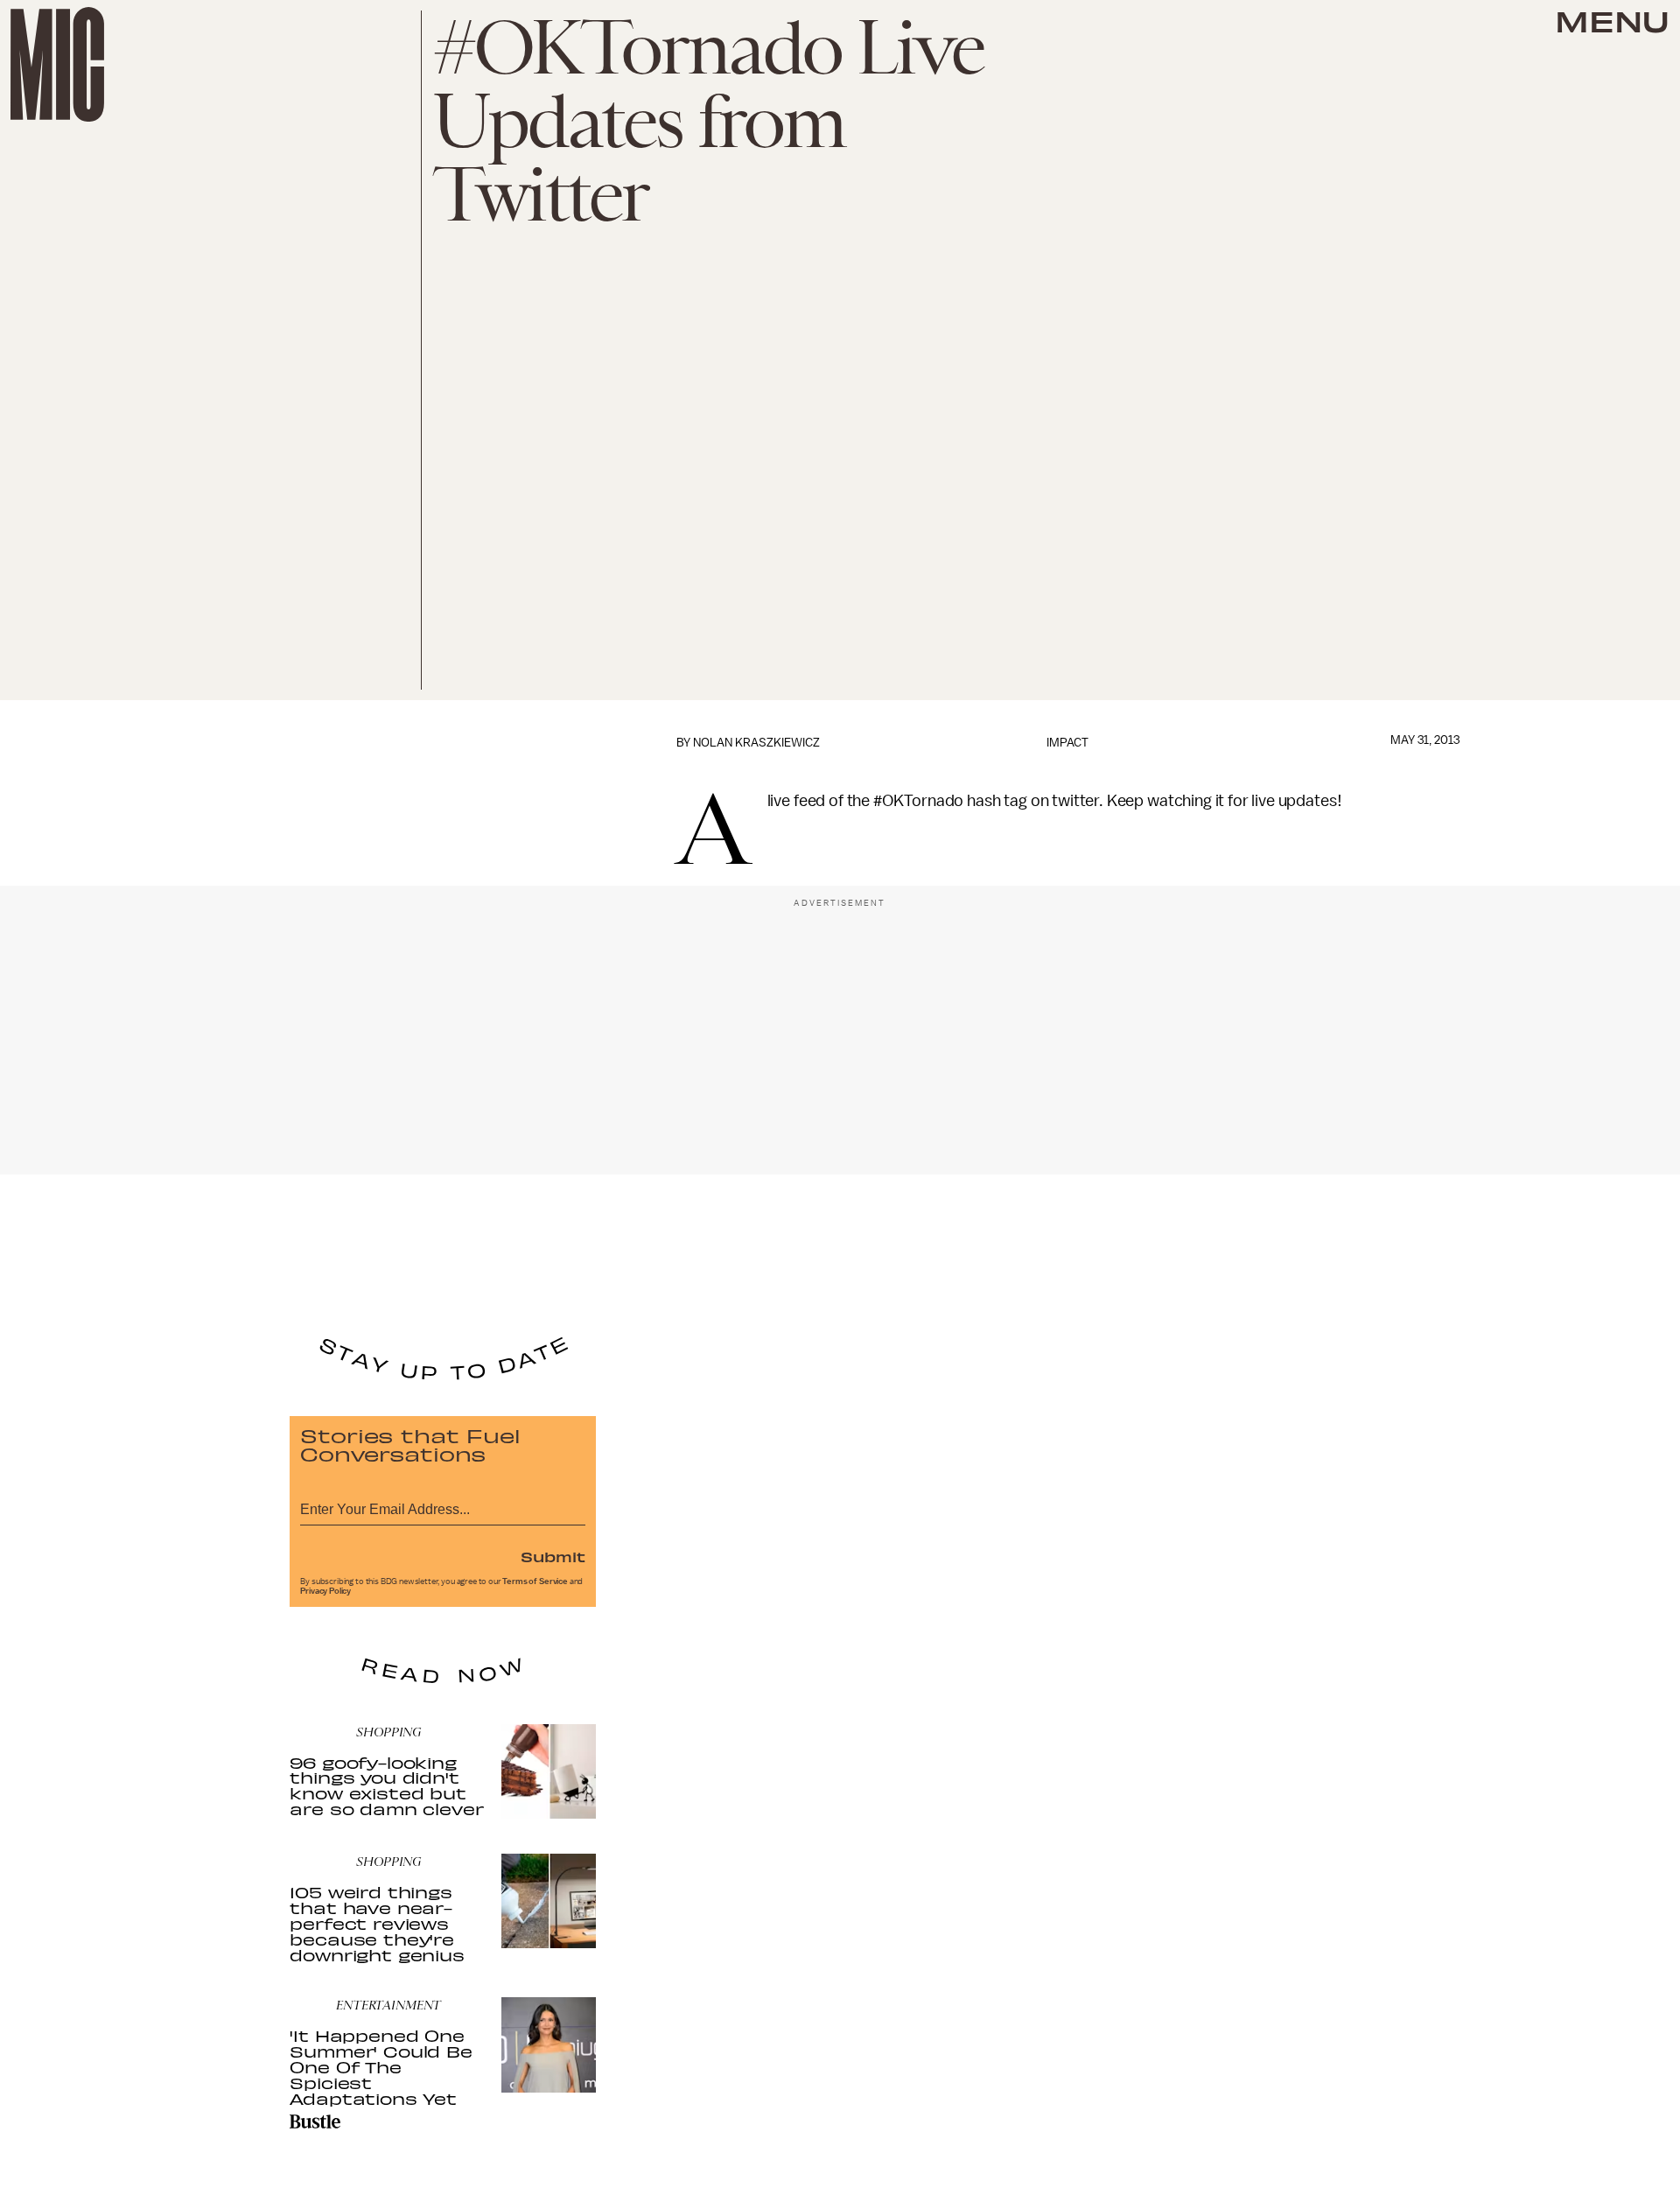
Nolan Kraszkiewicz (756, 743)
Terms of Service (535, 1581)
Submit (553, 1556)
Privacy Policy (325, 1591)
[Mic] (57, 64)
